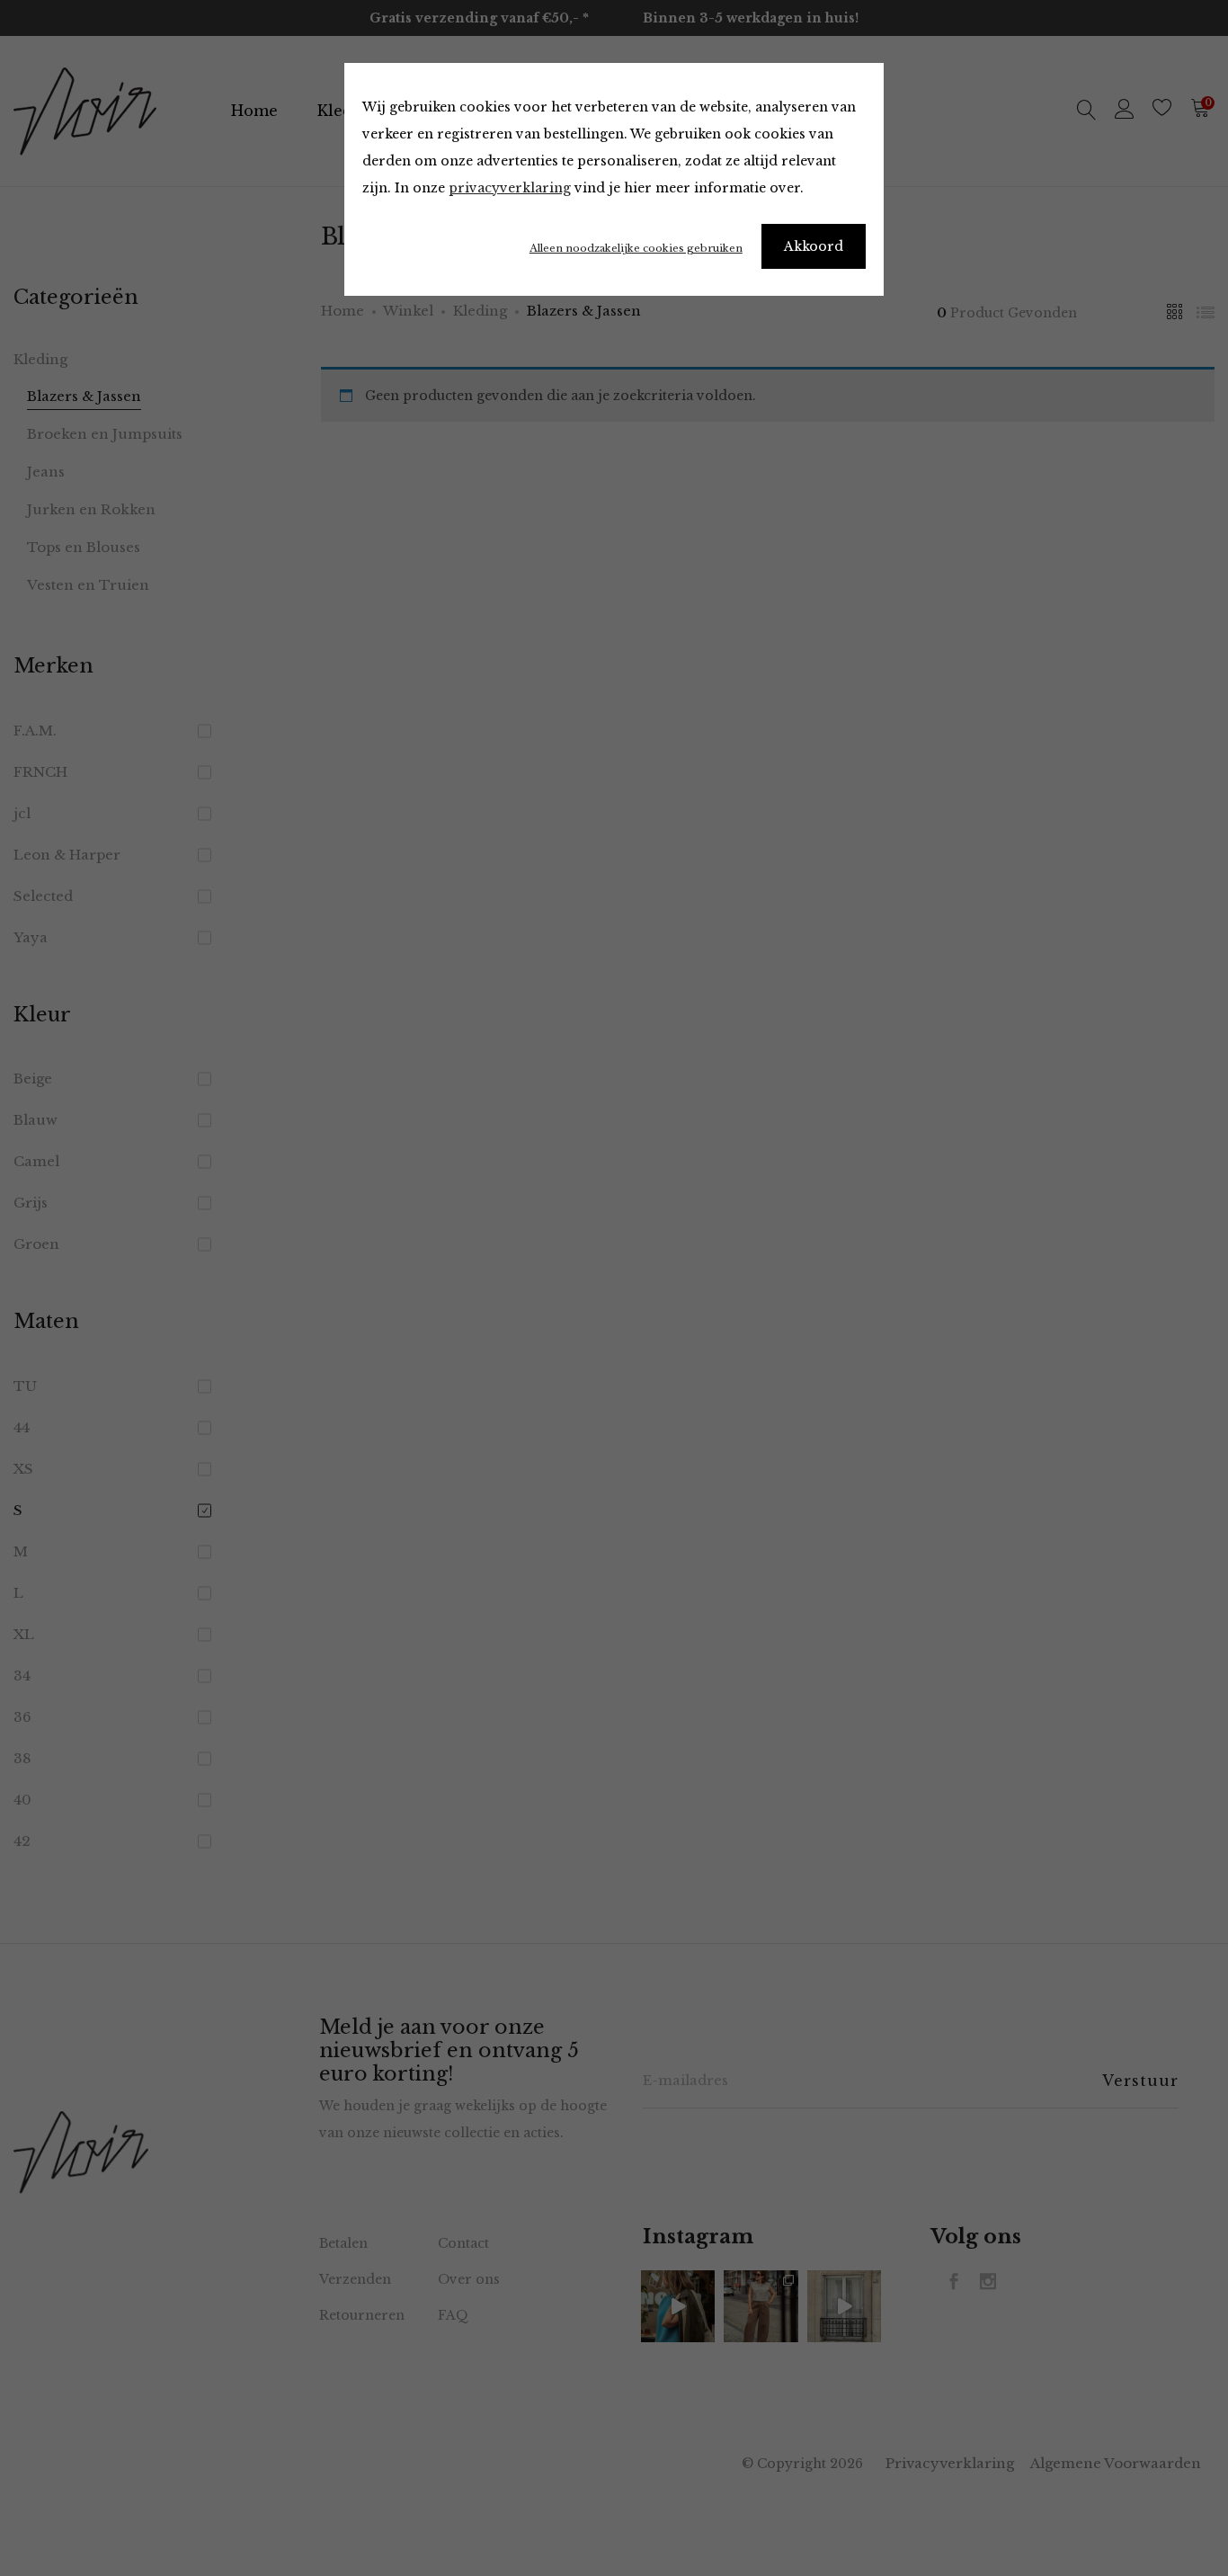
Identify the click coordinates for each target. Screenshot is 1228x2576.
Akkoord (814, 246)
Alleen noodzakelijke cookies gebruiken (636, 248)
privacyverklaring (510, 188)
